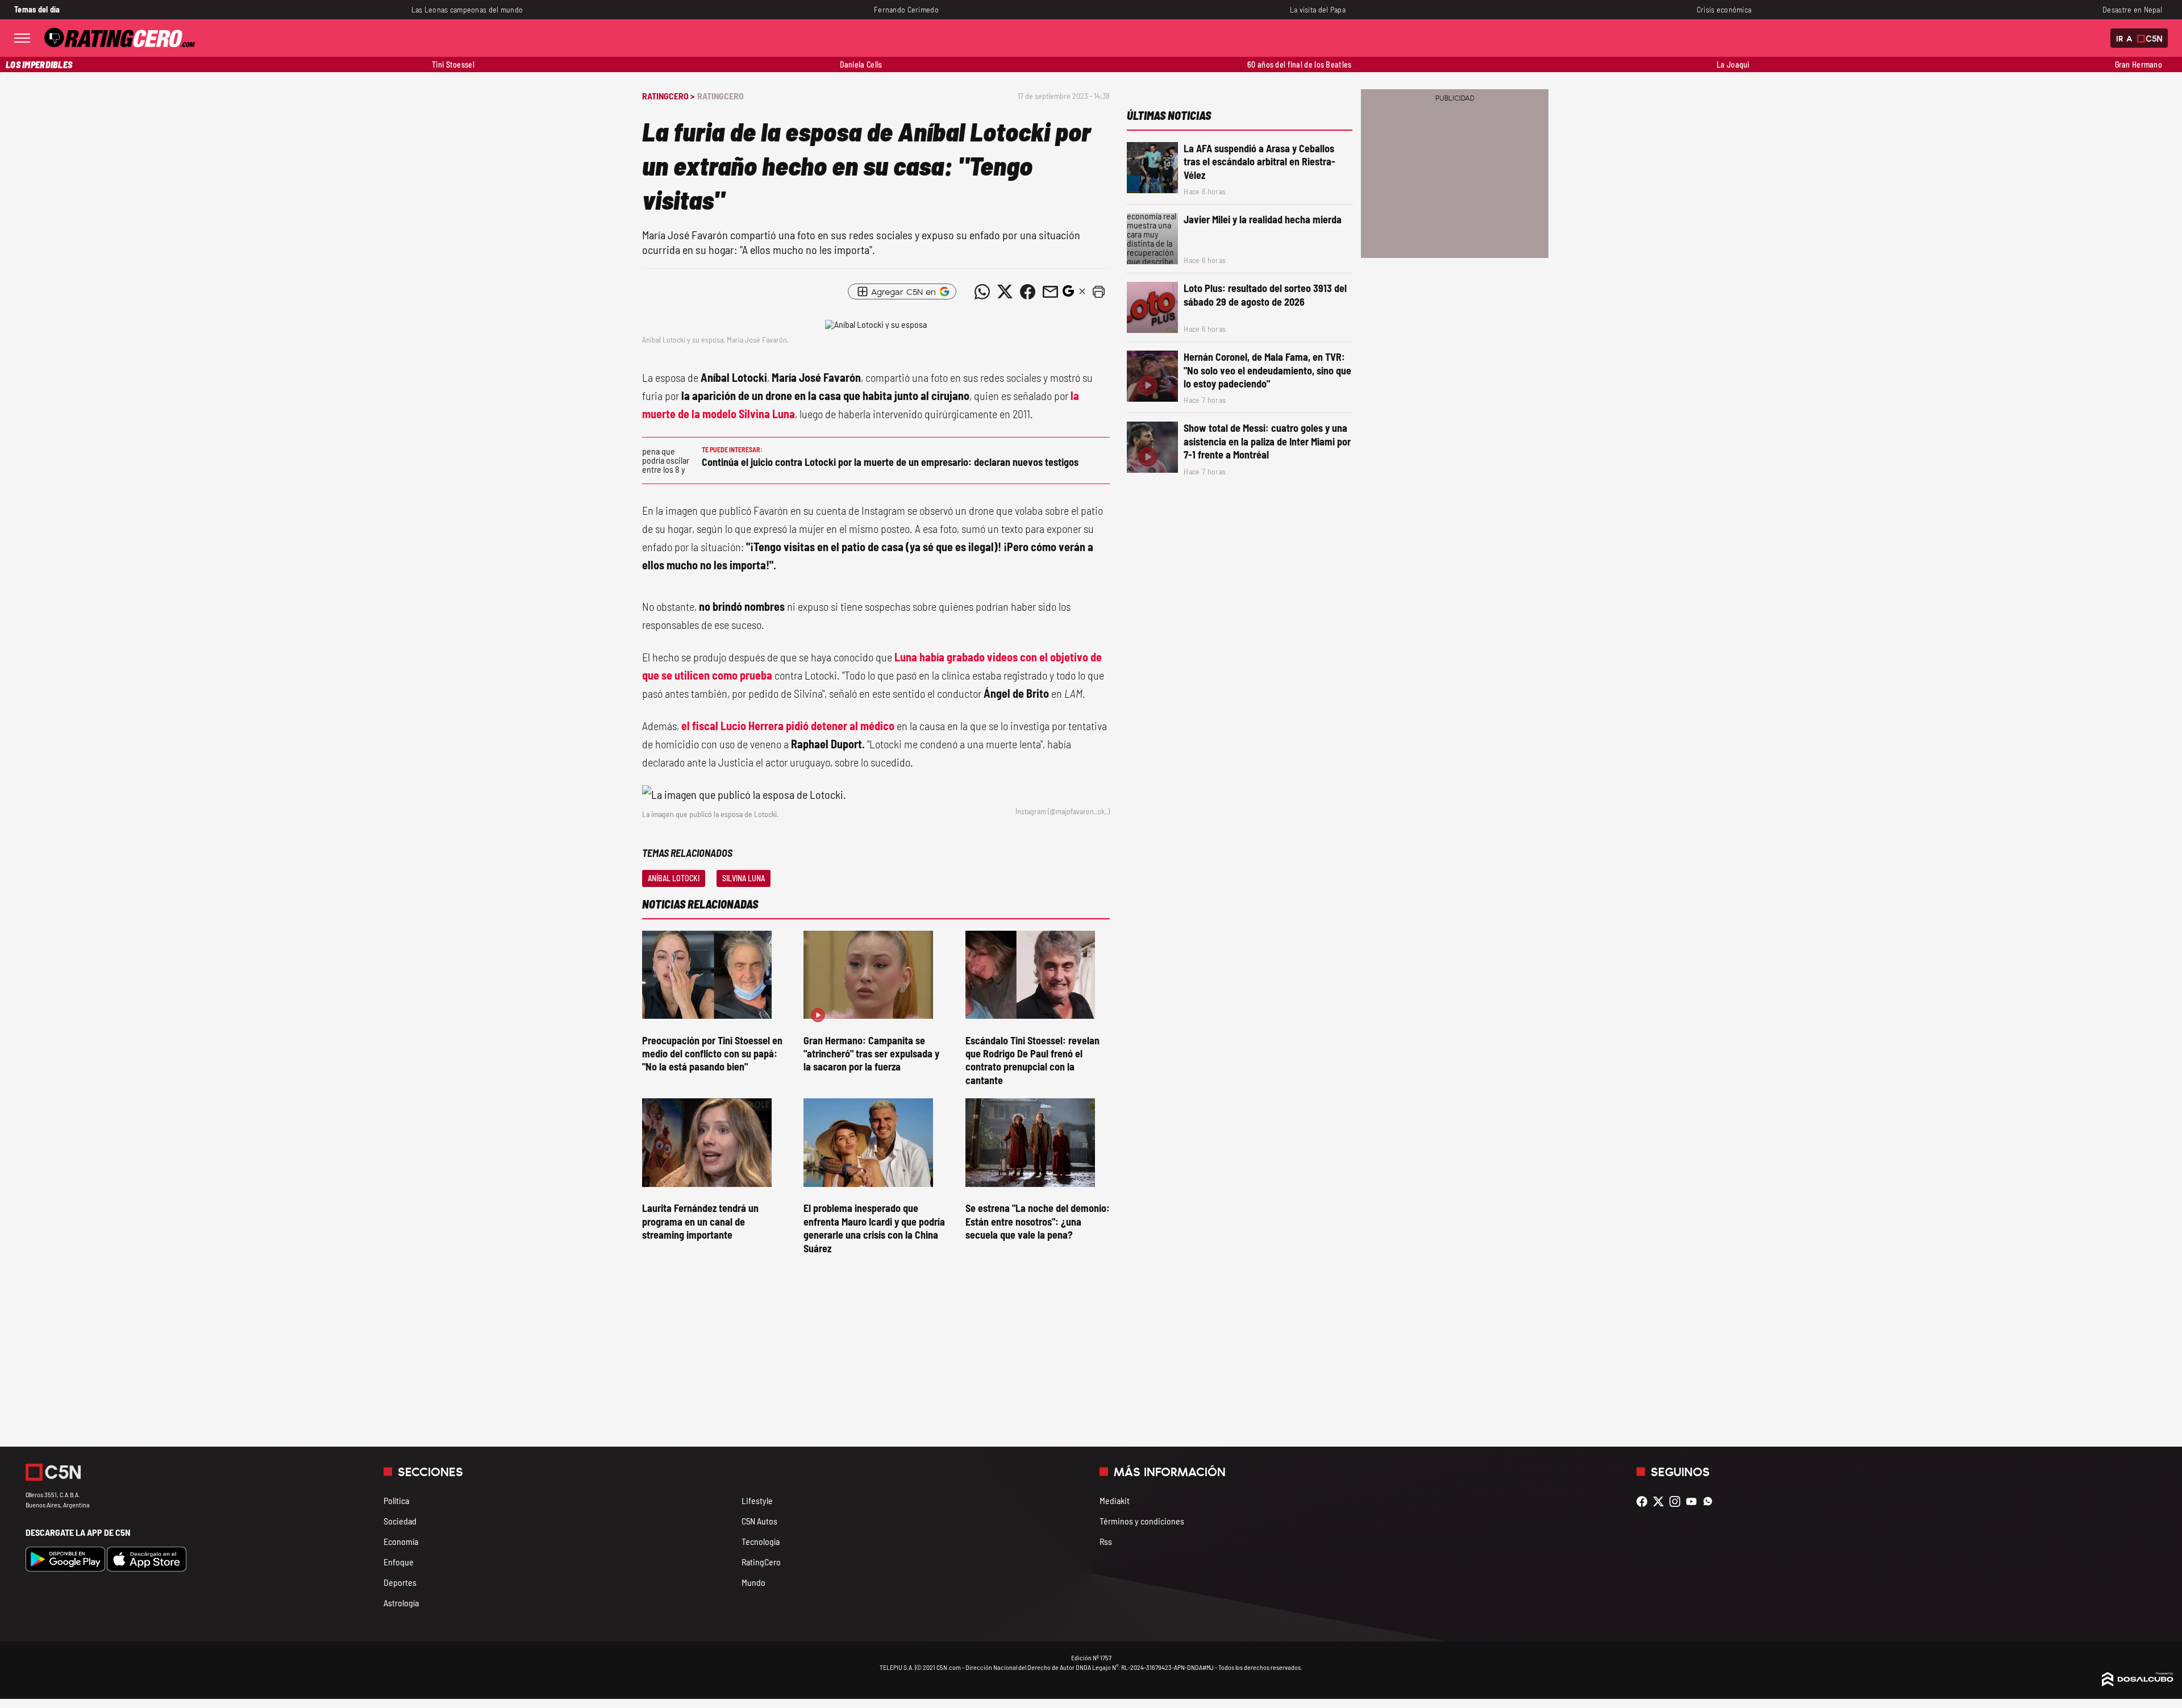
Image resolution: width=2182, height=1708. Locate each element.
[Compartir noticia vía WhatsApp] (982, 291)
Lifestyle (757, 1500)
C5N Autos (759, 1521)
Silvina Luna (744, 878)
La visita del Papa (1318, 9)
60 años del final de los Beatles (1299, 64)
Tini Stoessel (453, 64)
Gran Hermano (2139, 64)
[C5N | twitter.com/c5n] (1661, 1501)
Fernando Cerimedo (906, 9)
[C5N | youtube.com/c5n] (1694, 1501)
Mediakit (1115, 1500)
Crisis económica (1724, 9)
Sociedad (400, 1521)
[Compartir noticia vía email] (1050, 291)
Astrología (401, 1603)
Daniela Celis (861, 64)
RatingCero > (668, 96)
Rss (1106, 1541)
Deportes (400, 1582)
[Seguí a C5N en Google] (1068, 294)
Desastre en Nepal (2132, 9)
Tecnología (761, 1541)
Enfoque (399, 1562)
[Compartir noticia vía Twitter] (1005, 291)
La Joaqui (1733, 64)
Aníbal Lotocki (674, 878)
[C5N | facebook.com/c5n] (1645, 1501)
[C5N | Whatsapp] (1711, 1501)
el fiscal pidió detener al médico (788, 726)
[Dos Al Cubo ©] (2138, 1683)
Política (396, 1500)
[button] (1098, 291)
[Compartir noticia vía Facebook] (1027, 291)
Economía (401, 1541)
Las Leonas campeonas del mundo (467, 9)
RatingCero (721, 96)
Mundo (753, 1582)
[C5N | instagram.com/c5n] (1678, 1501)
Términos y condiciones (1142, 1521)
